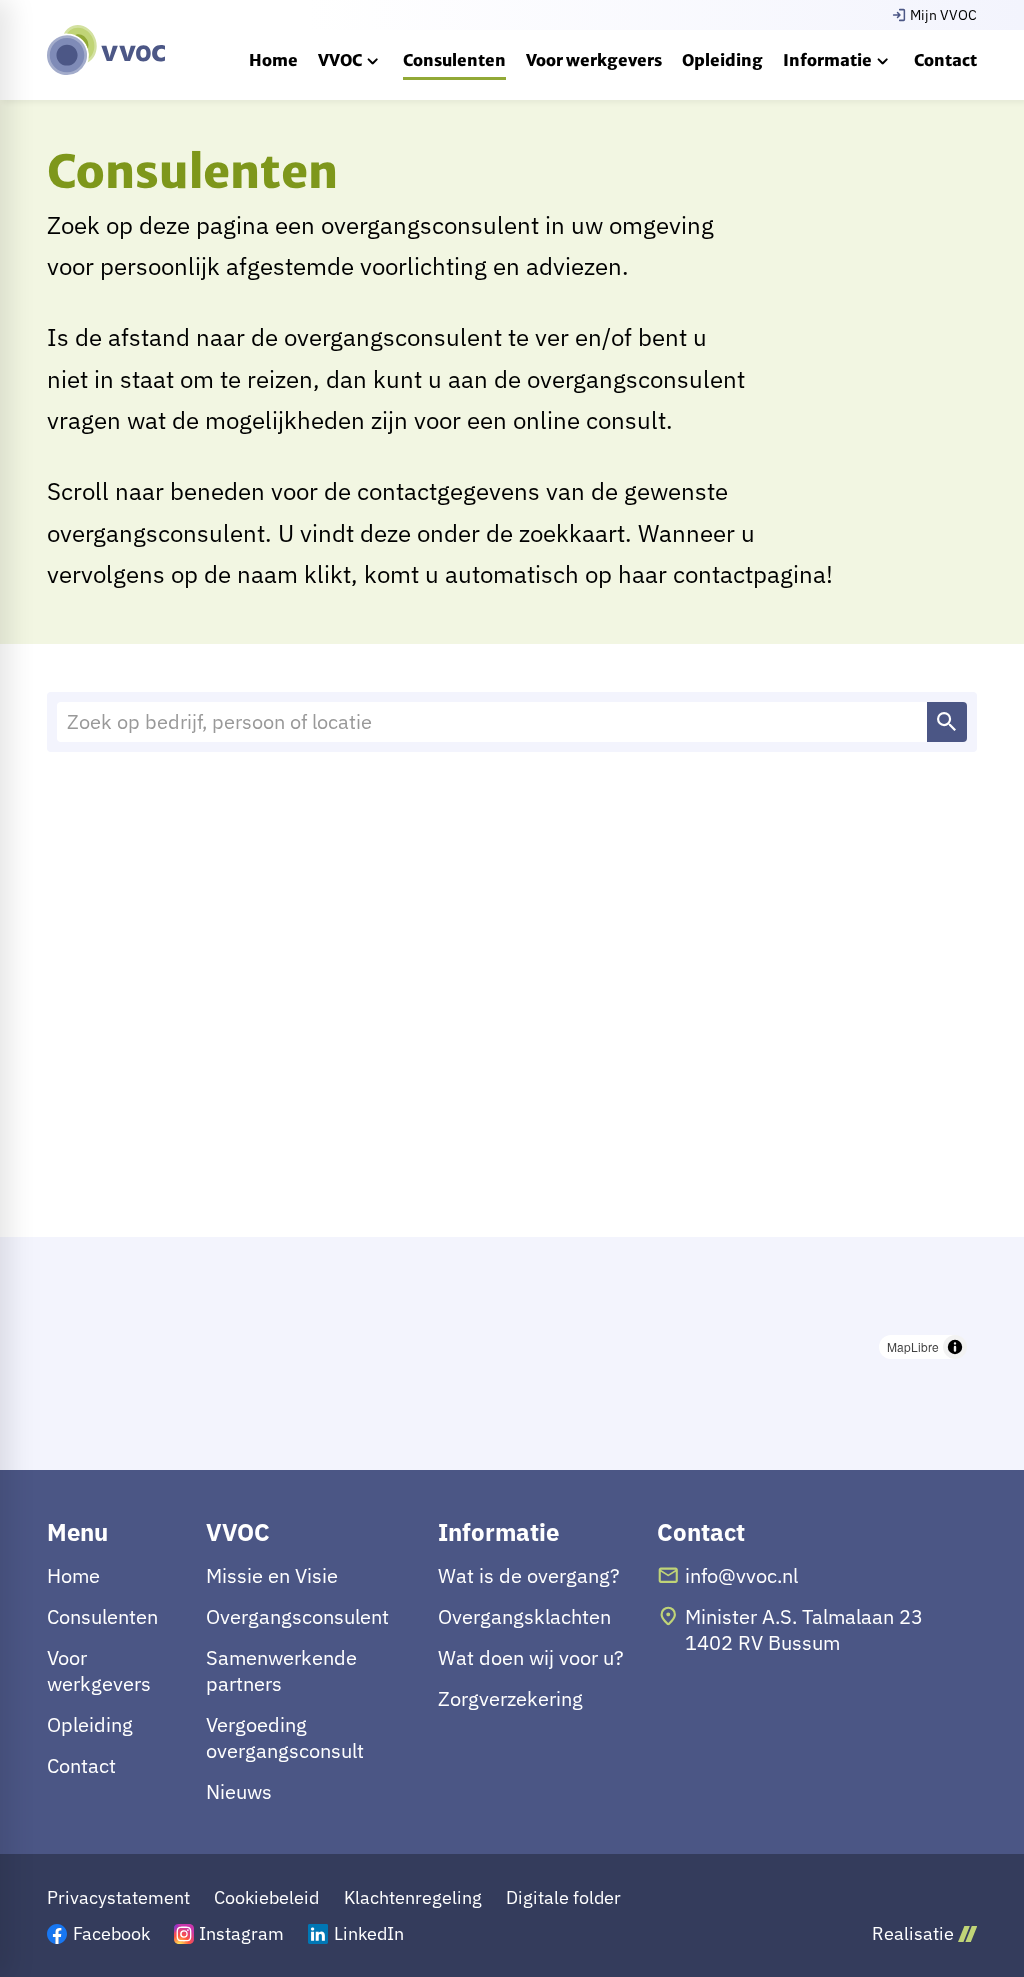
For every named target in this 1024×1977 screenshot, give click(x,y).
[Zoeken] (947, 722)
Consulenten (102, 1617)
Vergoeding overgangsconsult (285, 1738)
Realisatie (913, 1933)
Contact (81, 1766)
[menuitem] (273, 60)
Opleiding (90, 1725)
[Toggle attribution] (955, 1347)
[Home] (106, 50)
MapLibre (913, 1346)
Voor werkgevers (99, 1671)
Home (73, 1576)
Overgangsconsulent (297, 1617)
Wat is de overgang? (529, 1576)
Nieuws (239, 1792)
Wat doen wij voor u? (531, 1658)
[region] (512, 1069)
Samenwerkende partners (281, 1671)
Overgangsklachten (524, 1617)
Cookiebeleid (266, 1897)
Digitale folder (563, 1897)
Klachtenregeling (413, 1897)
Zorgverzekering (510, 1699)
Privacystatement (118, 1897)
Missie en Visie (272, 1576)
